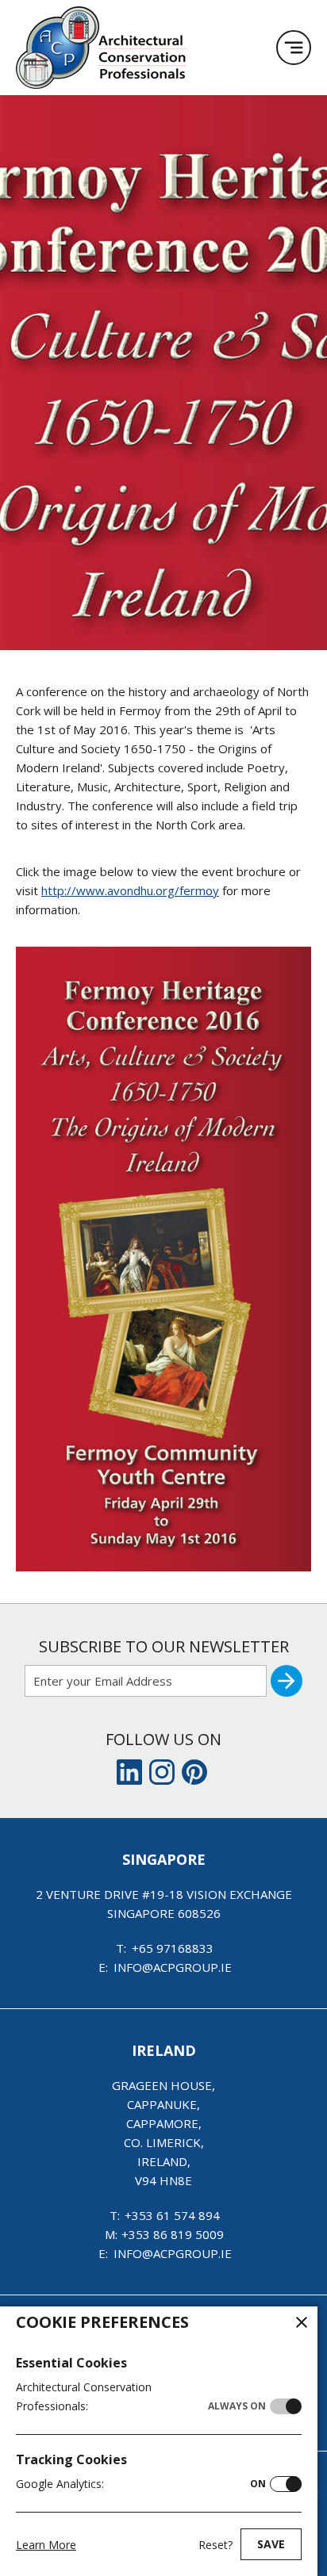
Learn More (46, 2545)
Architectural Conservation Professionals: (141, 2396)
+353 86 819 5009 (173, 2234)
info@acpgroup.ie (173, 1967)
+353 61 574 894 (172, 2215)
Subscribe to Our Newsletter (164, 1646)
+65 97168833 (173, 1948)
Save (271, 2544)
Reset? (215, 2545)
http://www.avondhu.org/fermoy (130, 890)
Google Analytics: (141, 2484)
